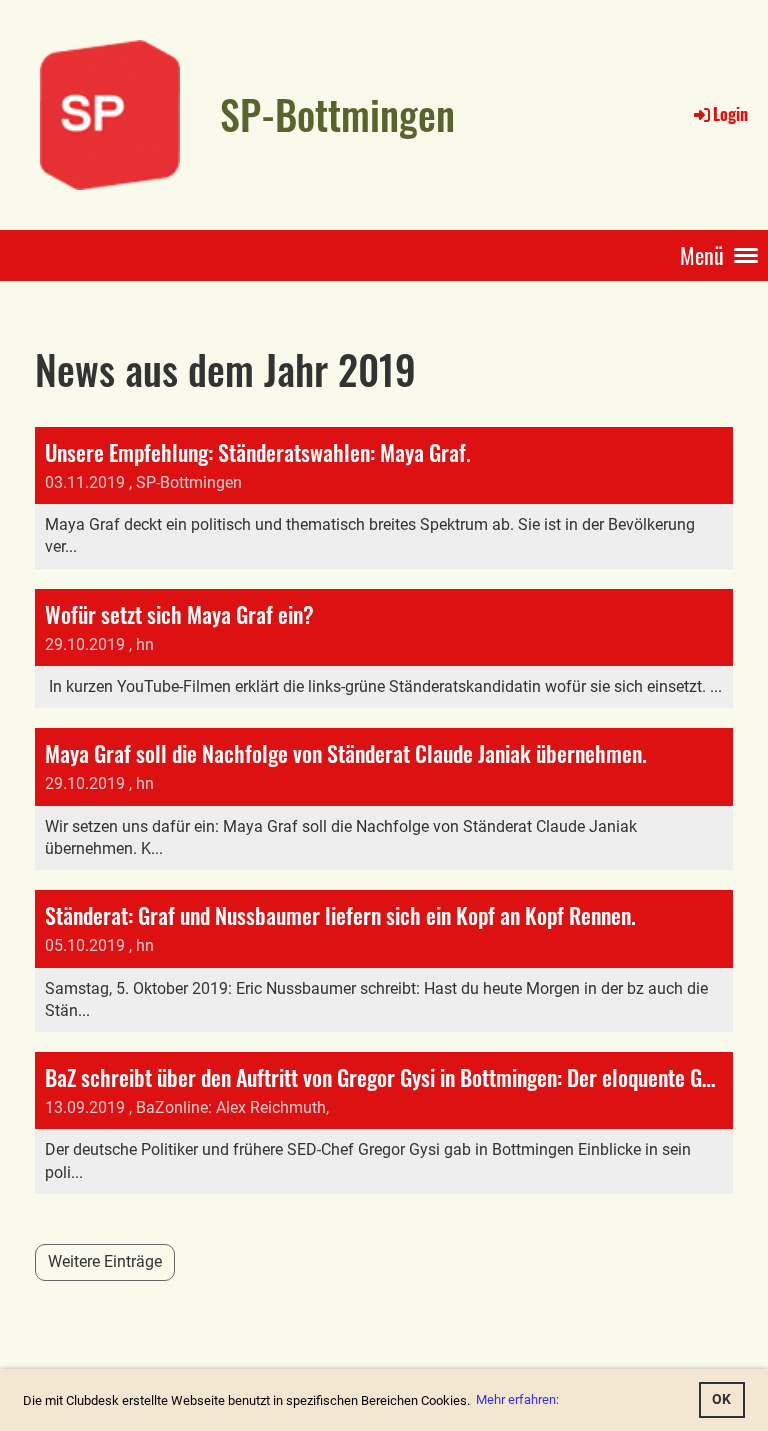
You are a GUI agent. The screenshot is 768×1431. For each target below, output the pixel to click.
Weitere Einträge (105, 1261)
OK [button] (721, 1399)
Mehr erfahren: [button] (517, 1399)
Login (730, 114)
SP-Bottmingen (337, 114)
